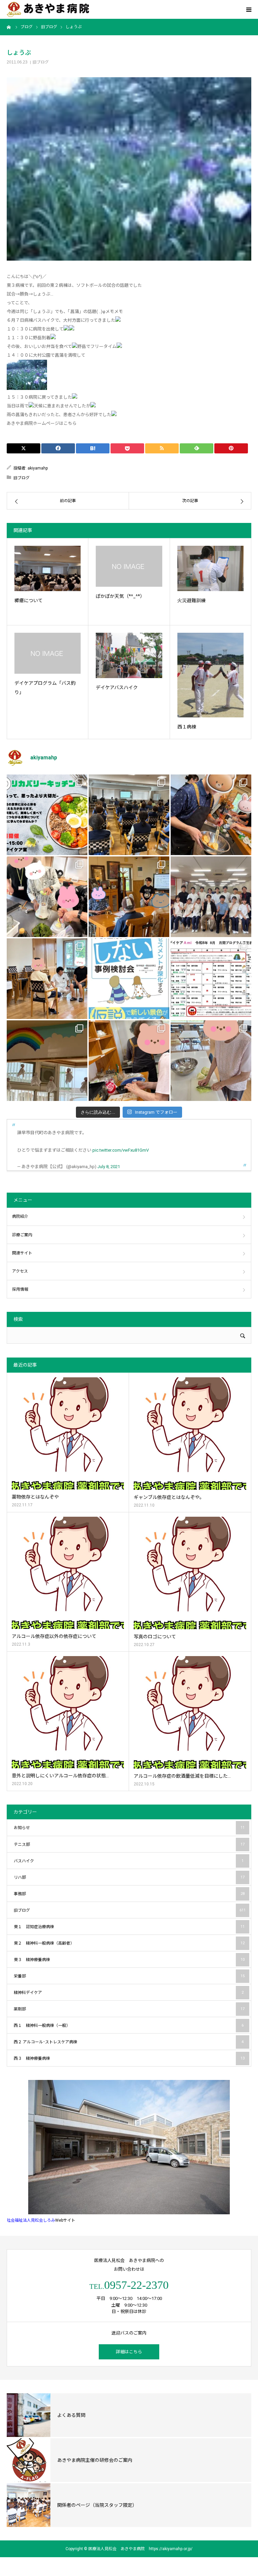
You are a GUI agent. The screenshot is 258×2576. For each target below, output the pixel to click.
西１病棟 (187, 727)
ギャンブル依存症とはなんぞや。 (169, 1497)
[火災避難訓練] (210, 568)
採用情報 (20, 1289)
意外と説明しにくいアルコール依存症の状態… (60, 1776)
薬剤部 (129, 2009)
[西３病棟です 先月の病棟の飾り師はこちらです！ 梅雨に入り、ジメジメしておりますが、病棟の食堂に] (47, 1061)
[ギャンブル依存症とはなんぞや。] (190, 1434)
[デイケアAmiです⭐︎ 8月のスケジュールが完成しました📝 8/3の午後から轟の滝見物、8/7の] (211, 979)
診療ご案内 (22, 1235)
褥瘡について (29, 601)
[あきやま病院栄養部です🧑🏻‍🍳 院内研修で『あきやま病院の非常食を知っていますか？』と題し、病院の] (129, 815)
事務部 (129, 1894)
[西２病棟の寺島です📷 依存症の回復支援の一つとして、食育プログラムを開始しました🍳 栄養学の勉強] (47, 815)
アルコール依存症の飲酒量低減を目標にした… (182, 1776)
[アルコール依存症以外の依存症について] (68, 1573)
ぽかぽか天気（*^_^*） (120, 596)
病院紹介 (20, 1216)
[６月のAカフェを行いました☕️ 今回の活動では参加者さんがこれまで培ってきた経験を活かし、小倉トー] (129, 1061)
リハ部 (129, 1877)
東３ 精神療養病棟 (129, 1960)
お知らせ (129, 1828)
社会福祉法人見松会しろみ (31, 2220)
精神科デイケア (129, 1993)
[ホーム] (9, 27)
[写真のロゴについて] (190, 1573)
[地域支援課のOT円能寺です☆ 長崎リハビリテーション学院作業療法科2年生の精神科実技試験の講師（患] (211, 897)
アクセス (20, 1271)
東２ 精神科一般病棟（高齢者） (129, 1943)
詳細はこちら (129, 2352)
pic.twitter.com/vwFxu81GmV (121, 1150)
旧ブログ (41, 62)
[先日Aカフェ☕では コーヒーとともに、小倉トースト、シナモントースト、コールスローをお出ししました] (211, 1061)
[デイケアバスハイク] (129, 655)
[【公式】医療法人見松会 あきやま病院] (48, 10)
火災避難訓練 (191, 601)
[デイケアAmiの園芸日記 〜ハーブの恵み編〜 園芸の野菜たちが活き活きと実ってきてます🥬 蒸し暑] (47, 897)
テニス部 (129, 1845)
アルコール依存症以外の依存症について (54, 1636)
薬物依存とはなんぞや (35, 1497)
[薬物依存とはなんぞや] (68, 1433)
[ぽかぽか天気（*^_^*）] (129, 566)
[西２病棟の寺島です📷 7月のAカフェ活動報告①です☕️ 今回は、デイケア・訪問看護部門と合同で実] (129, 897)
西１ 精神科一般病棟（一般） (129, 2026)
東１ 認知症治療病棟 (129, 1927)
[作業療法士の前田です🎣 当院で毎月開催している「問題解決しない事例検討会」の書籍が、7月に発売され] (129, 979)
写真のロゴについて (155, 1637)
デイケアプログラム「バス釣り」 (45, 688)
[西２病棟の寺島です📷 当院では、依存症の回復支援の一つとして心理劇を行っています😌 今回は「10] (47, 979)
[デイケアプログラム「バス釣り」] (48, 653)
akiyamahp (38, 468)
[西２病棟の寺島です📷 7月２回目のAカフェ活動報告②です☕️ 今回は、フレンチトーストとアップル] (211, 815)
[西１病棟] (210, 675)
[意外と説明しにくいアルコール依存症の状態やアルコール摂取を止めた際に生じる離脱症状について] (68, 1712)
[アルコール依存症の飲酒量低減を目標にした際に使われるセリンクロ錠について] (190, 1712)
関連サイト (22, 1253)
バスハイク (129, 1861)
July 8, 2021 (109, 1167)
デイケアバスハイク (117, 687)
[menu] (249, 9)
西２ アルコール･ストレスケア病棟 (129, 2042)
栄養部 (129, 1976)
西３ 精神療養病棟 (129, 2058)
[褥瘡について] (48, 568)
